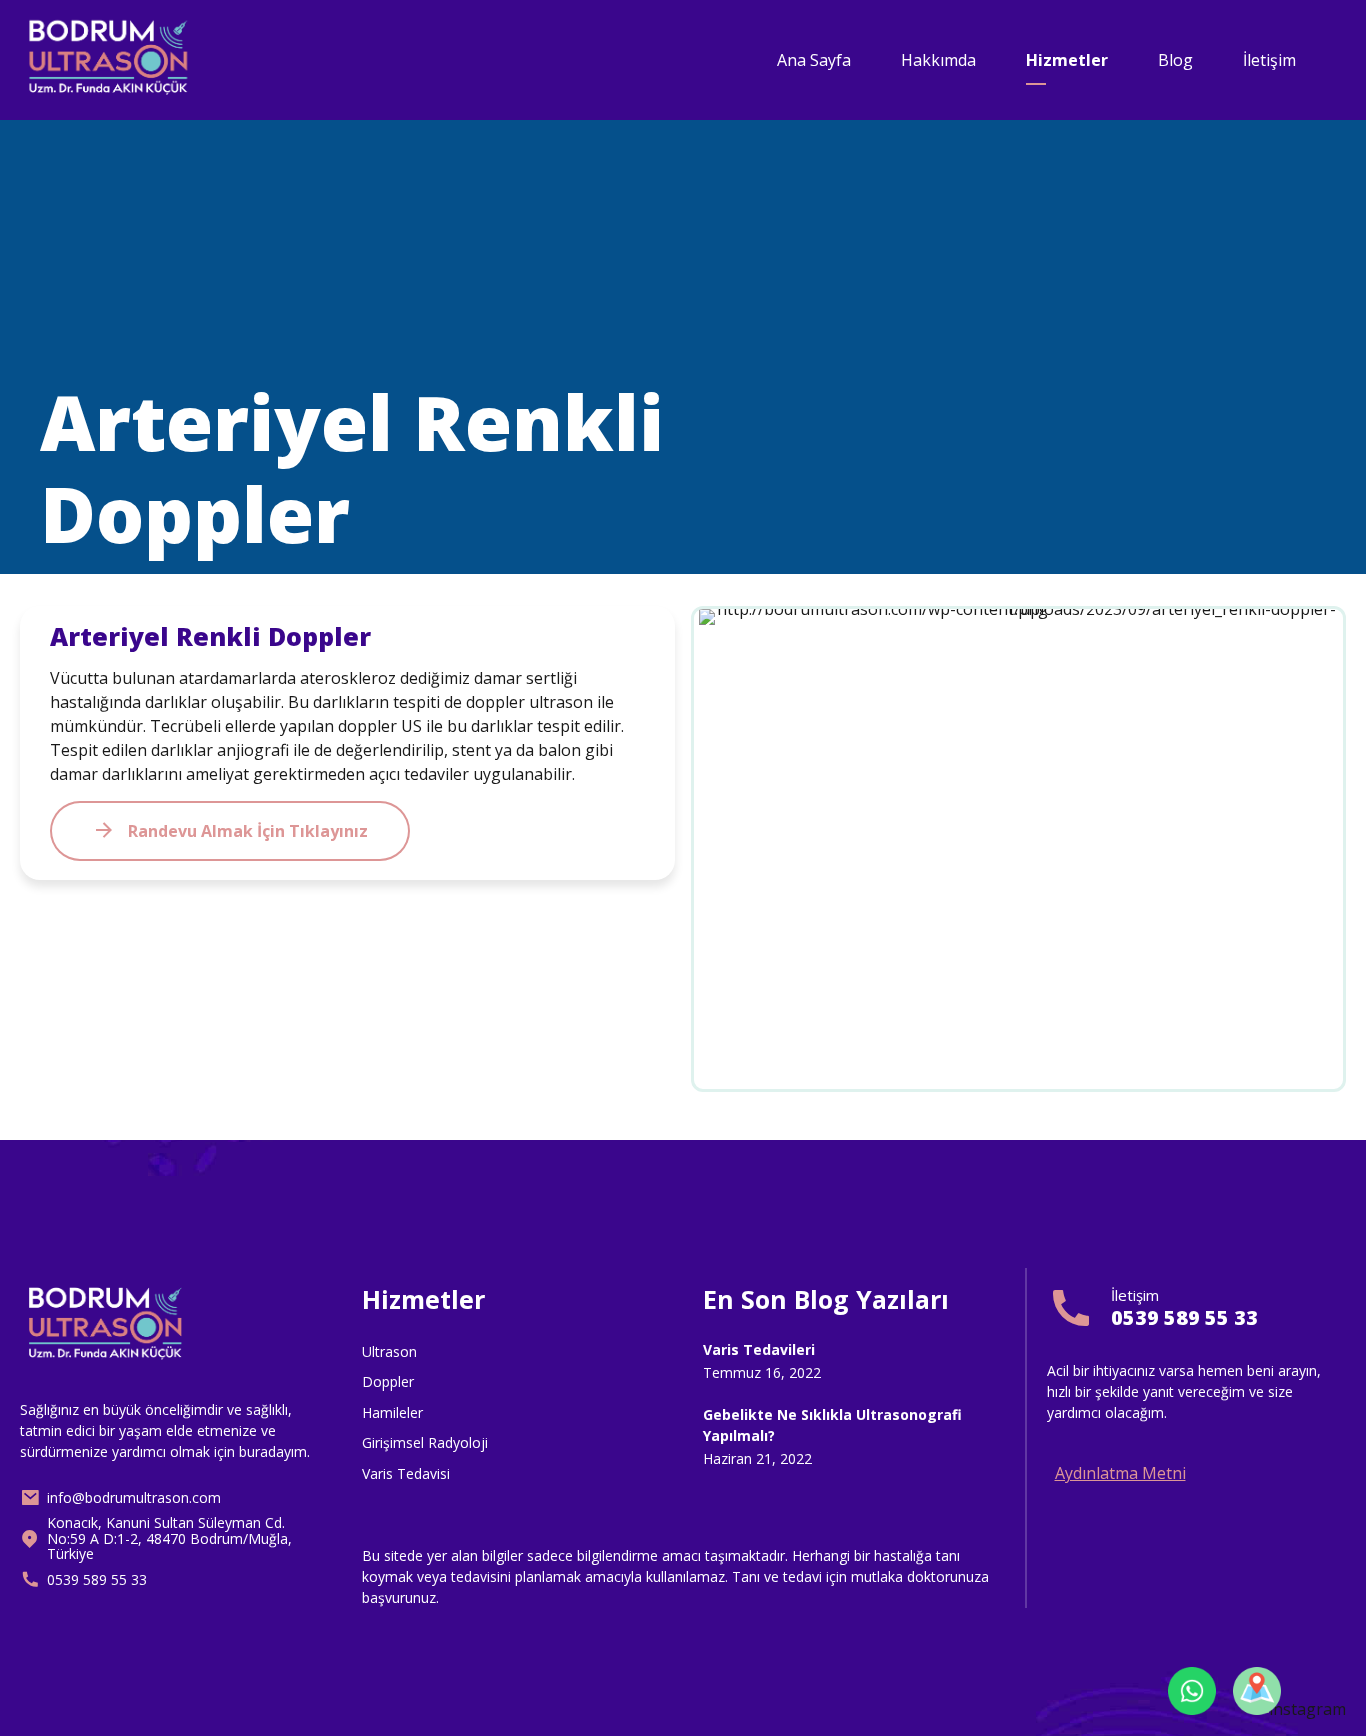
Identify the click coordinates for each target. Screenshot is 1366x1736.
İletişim (1269, 60)
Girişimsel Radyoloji (425, 1442)
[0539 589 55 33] (1071, 1308)
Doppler (388, 1381)
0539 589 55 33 (1184, 1317)
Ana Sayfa (814, 60)
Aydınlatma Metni (1120, 1473)
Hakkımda (938, 60)
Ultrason (389, 1351)
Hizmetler (1067, 60)
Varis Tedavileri (759, 1349)
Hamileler (392, 1412)
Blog (1175, 60)
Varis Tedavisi (406, 1473)
